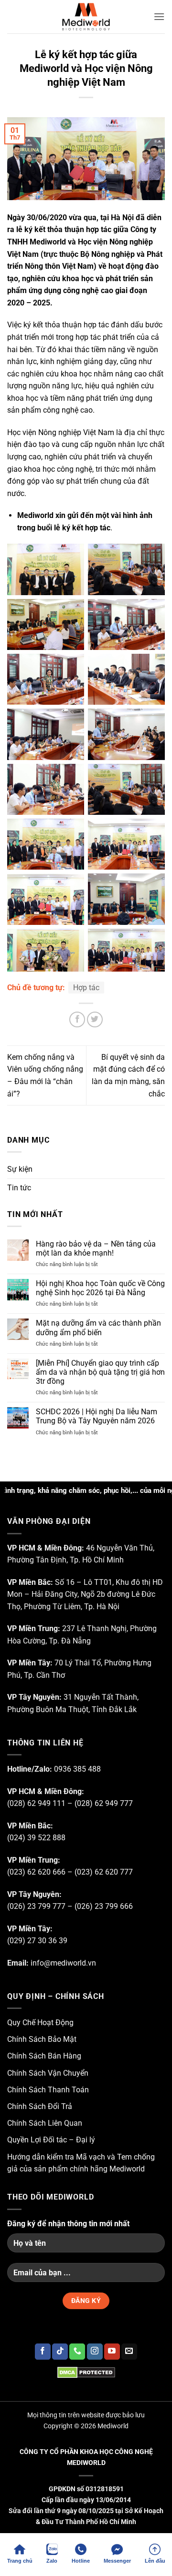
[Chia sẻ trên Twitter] (95, 1019)
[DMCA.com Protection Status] (86, 2372)
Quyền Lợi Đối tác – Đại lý (51, 2140)
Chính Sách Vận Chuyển (48, 2073)
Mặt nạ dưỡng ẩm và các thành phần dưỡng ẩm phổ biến (98, 1328)
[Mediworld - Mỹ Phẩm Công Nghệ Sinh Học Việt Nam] (86, 17)
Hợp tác (86, 988)
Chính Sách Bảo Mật (42, 2039)
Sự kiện (20, 1169)
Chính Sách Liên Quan (45, 2123)
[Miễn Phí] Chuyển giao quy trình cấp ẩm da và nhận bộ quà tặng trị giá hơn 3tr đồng (100, 1372)
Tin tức (19, 1188)
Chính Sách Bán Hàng (44, 2056)
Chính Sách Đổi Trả (40, 2106)
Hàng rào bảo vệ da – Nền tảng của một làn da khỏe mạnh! (96, 1248)
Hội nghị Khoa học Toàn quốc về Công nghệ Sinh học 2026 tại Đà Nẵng (100, 1288)
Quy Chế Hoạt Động (40, 2023)
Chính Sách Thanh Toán (48, 2090)
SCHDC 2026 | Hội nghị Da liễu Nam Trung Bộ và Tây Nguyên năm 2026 (97, 1416)
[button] (159, 16)
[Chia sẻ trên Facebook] (77, 1019)
